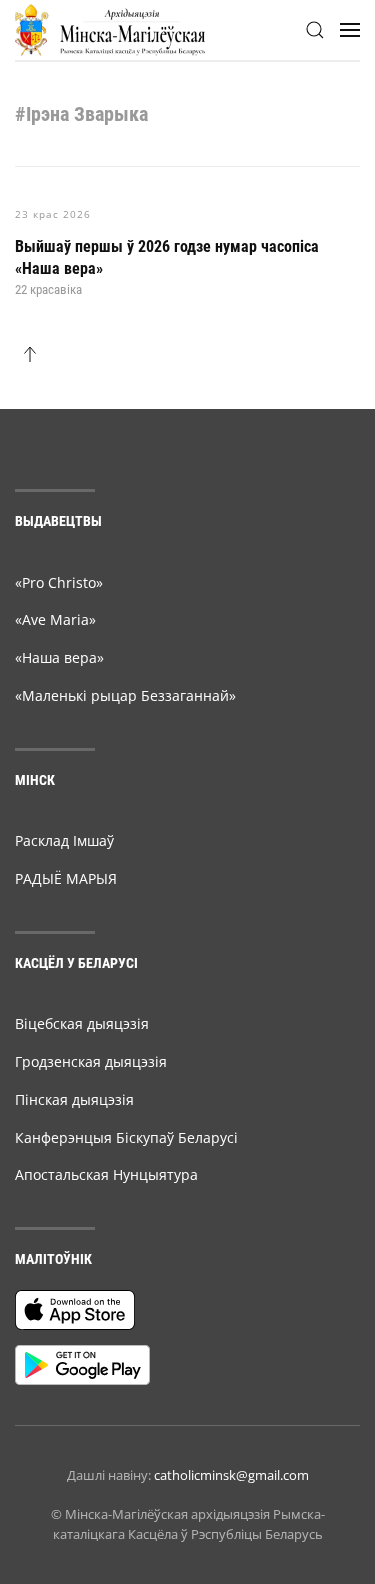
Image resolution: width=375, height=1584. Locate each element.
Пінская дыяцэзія (74, 1099)
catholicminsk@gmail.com (231, 1475)
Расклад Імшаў (64, 840)
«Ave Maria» (55, 619)
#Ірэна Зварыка (81, 114)
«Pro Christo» (59, 582)
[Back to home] (110, 30)
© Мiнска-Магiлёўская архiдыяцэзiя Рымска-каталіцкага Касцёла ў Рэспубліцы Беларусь (188, 1524)
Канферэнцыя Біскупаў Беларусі (126, 1137)
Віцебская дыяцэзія (82, 1023)
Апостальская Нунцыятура (106, 1174)
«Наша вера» (59, 657)
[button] (315, 30)
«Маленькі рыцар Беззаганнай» (125, 695)
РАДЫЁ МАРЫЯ (66, 878)
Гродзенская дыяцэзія (91, 1061)
